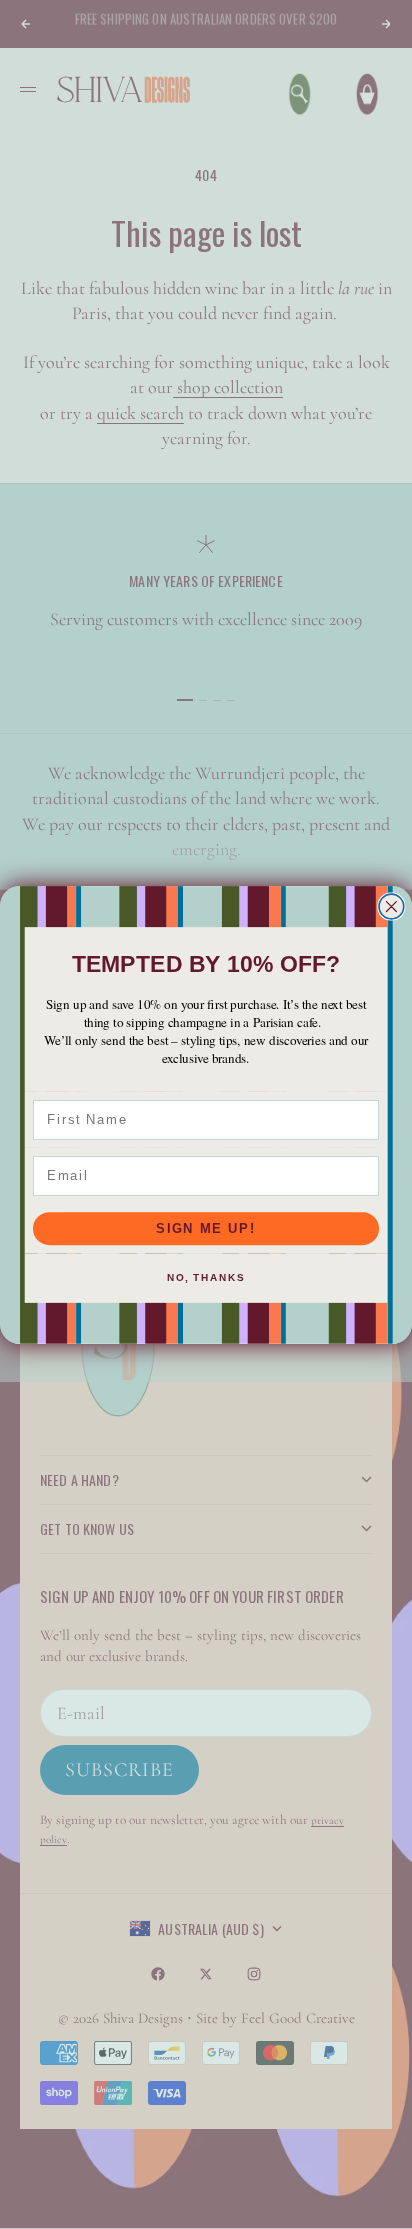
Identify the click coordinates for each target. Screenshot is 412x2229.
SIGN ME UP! (206, 1228)
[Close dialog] (391, 906)
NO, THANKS (206, 1278)
